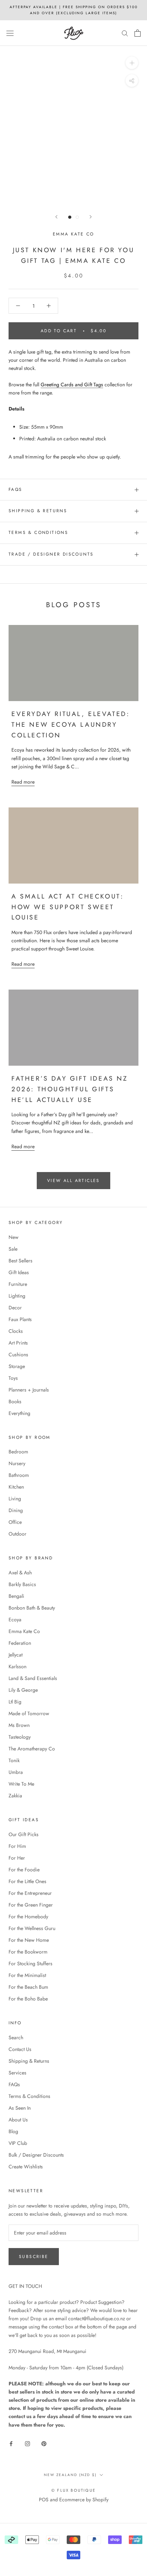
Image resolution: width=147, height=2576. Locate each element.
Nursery (17, 1463)
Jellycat (16, 1655)
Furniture (18, 1284)
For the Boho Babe (28, 1999)
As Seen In (20, 2108)
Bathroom (19, 1475)
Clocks (16, 1331)
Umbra (16, 1772)
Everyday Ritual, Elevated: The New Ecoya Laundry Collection (71, 724)
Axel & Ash (20, 1573)
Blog (13, 2131)
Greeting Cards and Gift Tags (72, 385)
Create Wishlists (26, 2167)
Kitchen (16, 1487)
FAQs (16, 489)
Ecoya (15, 1620)
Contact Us (20, 2049)
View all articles (73, 1181)
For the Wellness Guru (32, 1928)
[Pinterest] (44, 2443)
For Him (17, 1846)
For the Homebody (28, 1917)
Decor (15, 1308)
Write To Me (21, 1784)
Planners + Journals (29, 1390)
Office (15, 1522)
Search (16, 2037)
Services (17, 2073)
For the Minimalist (27, 1975)
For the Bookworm (28, 1952)
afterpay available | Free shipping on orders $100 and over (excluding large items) (74, 10)
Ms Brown (19, 1725)
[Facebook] (11, 2443)
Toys (13, 1378)
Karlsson (17, 1666)
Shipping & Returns (38, 511)
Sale (13, 1249)
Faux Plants (20, 1319)
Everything (19, 1413)
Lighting (17, 1296)
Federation (20, 1643)
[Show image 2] (77, 217)
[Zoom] (132, 63)
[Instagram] (27, 2443)
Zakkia (15, 1796)
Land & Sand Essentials (33, 1678)
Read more (23, 782)
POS (44, 2500)
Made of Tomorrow (29, 1713)
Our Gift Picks (24, 1834)
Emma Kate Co (73, 234)
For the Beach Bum (28, 1987)
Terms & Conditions (38, 532)
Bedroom (18, 1452)
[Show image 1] (70, 217)
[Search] (125, 33)
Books (15, 1401)
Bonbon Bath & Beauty (32, 1608)
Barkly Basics (22, 1584)
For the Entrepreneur (30, 1893)
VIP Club (18, 2143)
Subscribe (34, 2257)
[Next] (91, 217)
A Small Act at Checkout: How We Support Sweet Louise (67, 907)
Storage (17, 1366)
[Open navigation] (10, 33)
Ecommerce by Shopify (84, 2500)
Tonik (14, 1760)
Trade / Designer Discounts (51, 554)
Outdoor (17, 1534)
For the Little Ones (27, 1881)
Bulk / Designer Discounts (36, 2155)
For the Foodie (24, 1870)
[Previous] (56, 217)
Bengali (16, 1596)
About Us (18, 2120)
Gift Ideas (19, 1272)
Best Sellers (21, 1261)
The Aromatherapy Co (32, 1749)
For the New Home (29, 1940)
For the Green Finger (31, 1905)
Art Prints (18, 1343)
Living (15, 1499)
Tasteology (20, 1737)
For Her (17, 1858)
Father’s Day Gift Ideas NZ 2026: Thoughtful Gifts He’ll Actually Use (70, 1089)
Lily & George (23, 1690)
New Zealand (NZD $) (70, 2475)
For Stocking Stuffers (31, 1963)
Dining (16, 1510)
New (14, 1237)
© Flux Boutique (73, 2490)
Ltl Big (15, 1702)
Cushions (18, 1355)
